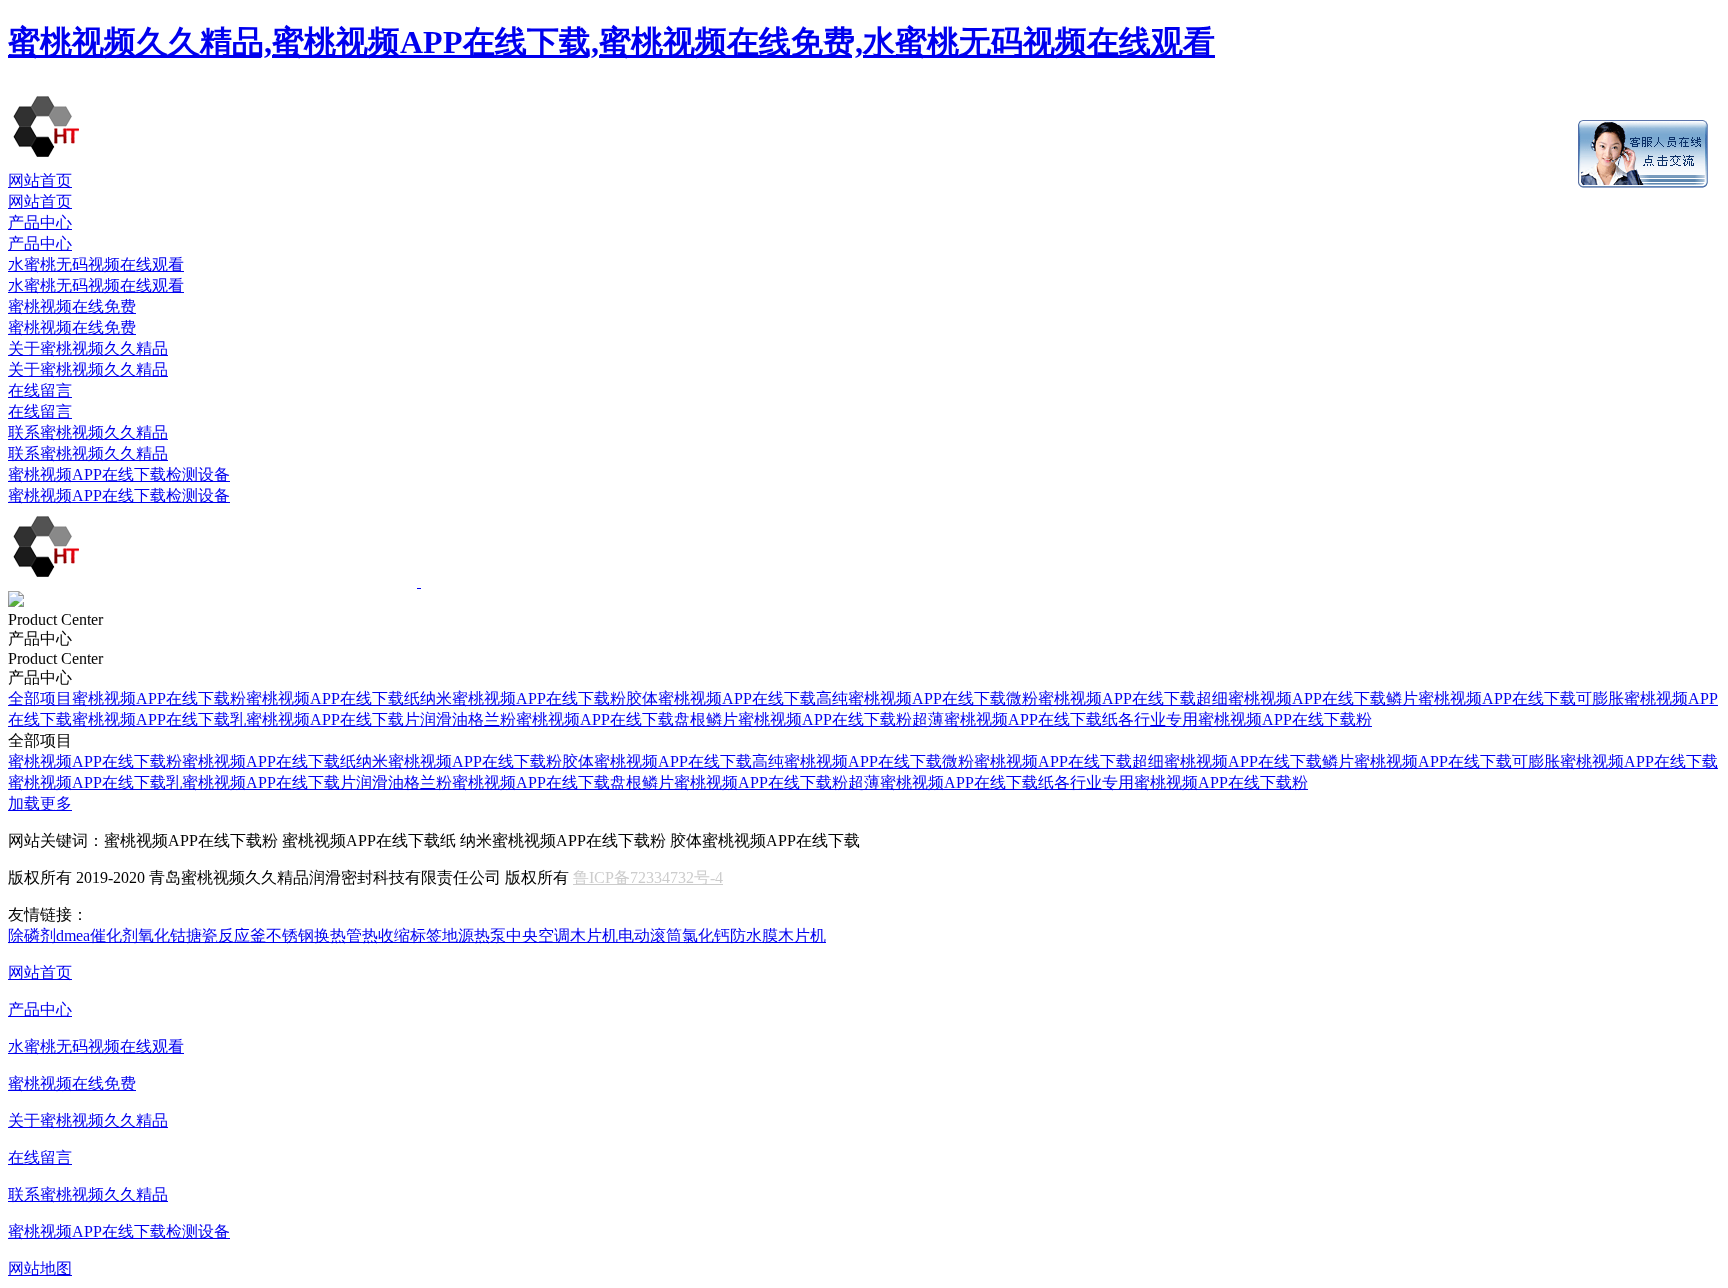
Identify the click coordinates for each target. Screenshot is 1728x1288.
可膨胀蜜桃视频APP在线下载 (1615, 761)
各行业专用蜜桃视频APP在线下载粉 (1245, 719)
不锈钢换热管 (314, 935)
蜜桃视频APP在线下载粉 (159, 698)
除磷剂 (32, 935)
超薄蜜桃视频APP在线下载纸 (1015, 719)
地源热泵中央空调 (506, 935)
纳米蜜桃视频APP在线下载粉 (523, 698)
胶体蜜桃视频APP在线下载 (721, 698)
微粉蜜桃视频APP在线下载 (1101, 698)
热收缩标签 (402, 935)
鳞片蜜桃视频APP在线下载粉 (809, 719)
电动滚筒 (650, 935)
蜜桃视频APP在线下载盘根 (611, 719)
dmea (73, 935)
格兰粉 (492, 719)
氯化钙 (706, 935)
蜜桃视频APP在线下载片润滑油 (357, 719)
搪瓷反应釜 (226, 935)
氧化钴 (162, 935)
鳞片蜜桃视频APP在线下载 (1481, 698)
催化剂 (114, 935)
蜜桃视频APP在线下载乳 (159, 719)
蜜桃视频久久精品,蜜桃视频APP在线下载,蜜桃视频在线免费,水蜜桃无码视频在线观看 (611, 42)
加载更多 (40, 803)
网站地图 (40, 1268)
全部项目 (40, 698)
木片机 (594, 935)
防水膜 (754, 935)
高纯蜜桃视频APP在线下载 (911, 698)
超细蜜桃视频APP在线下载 (1291, 698)
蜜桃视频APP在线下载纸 (333, 698)
